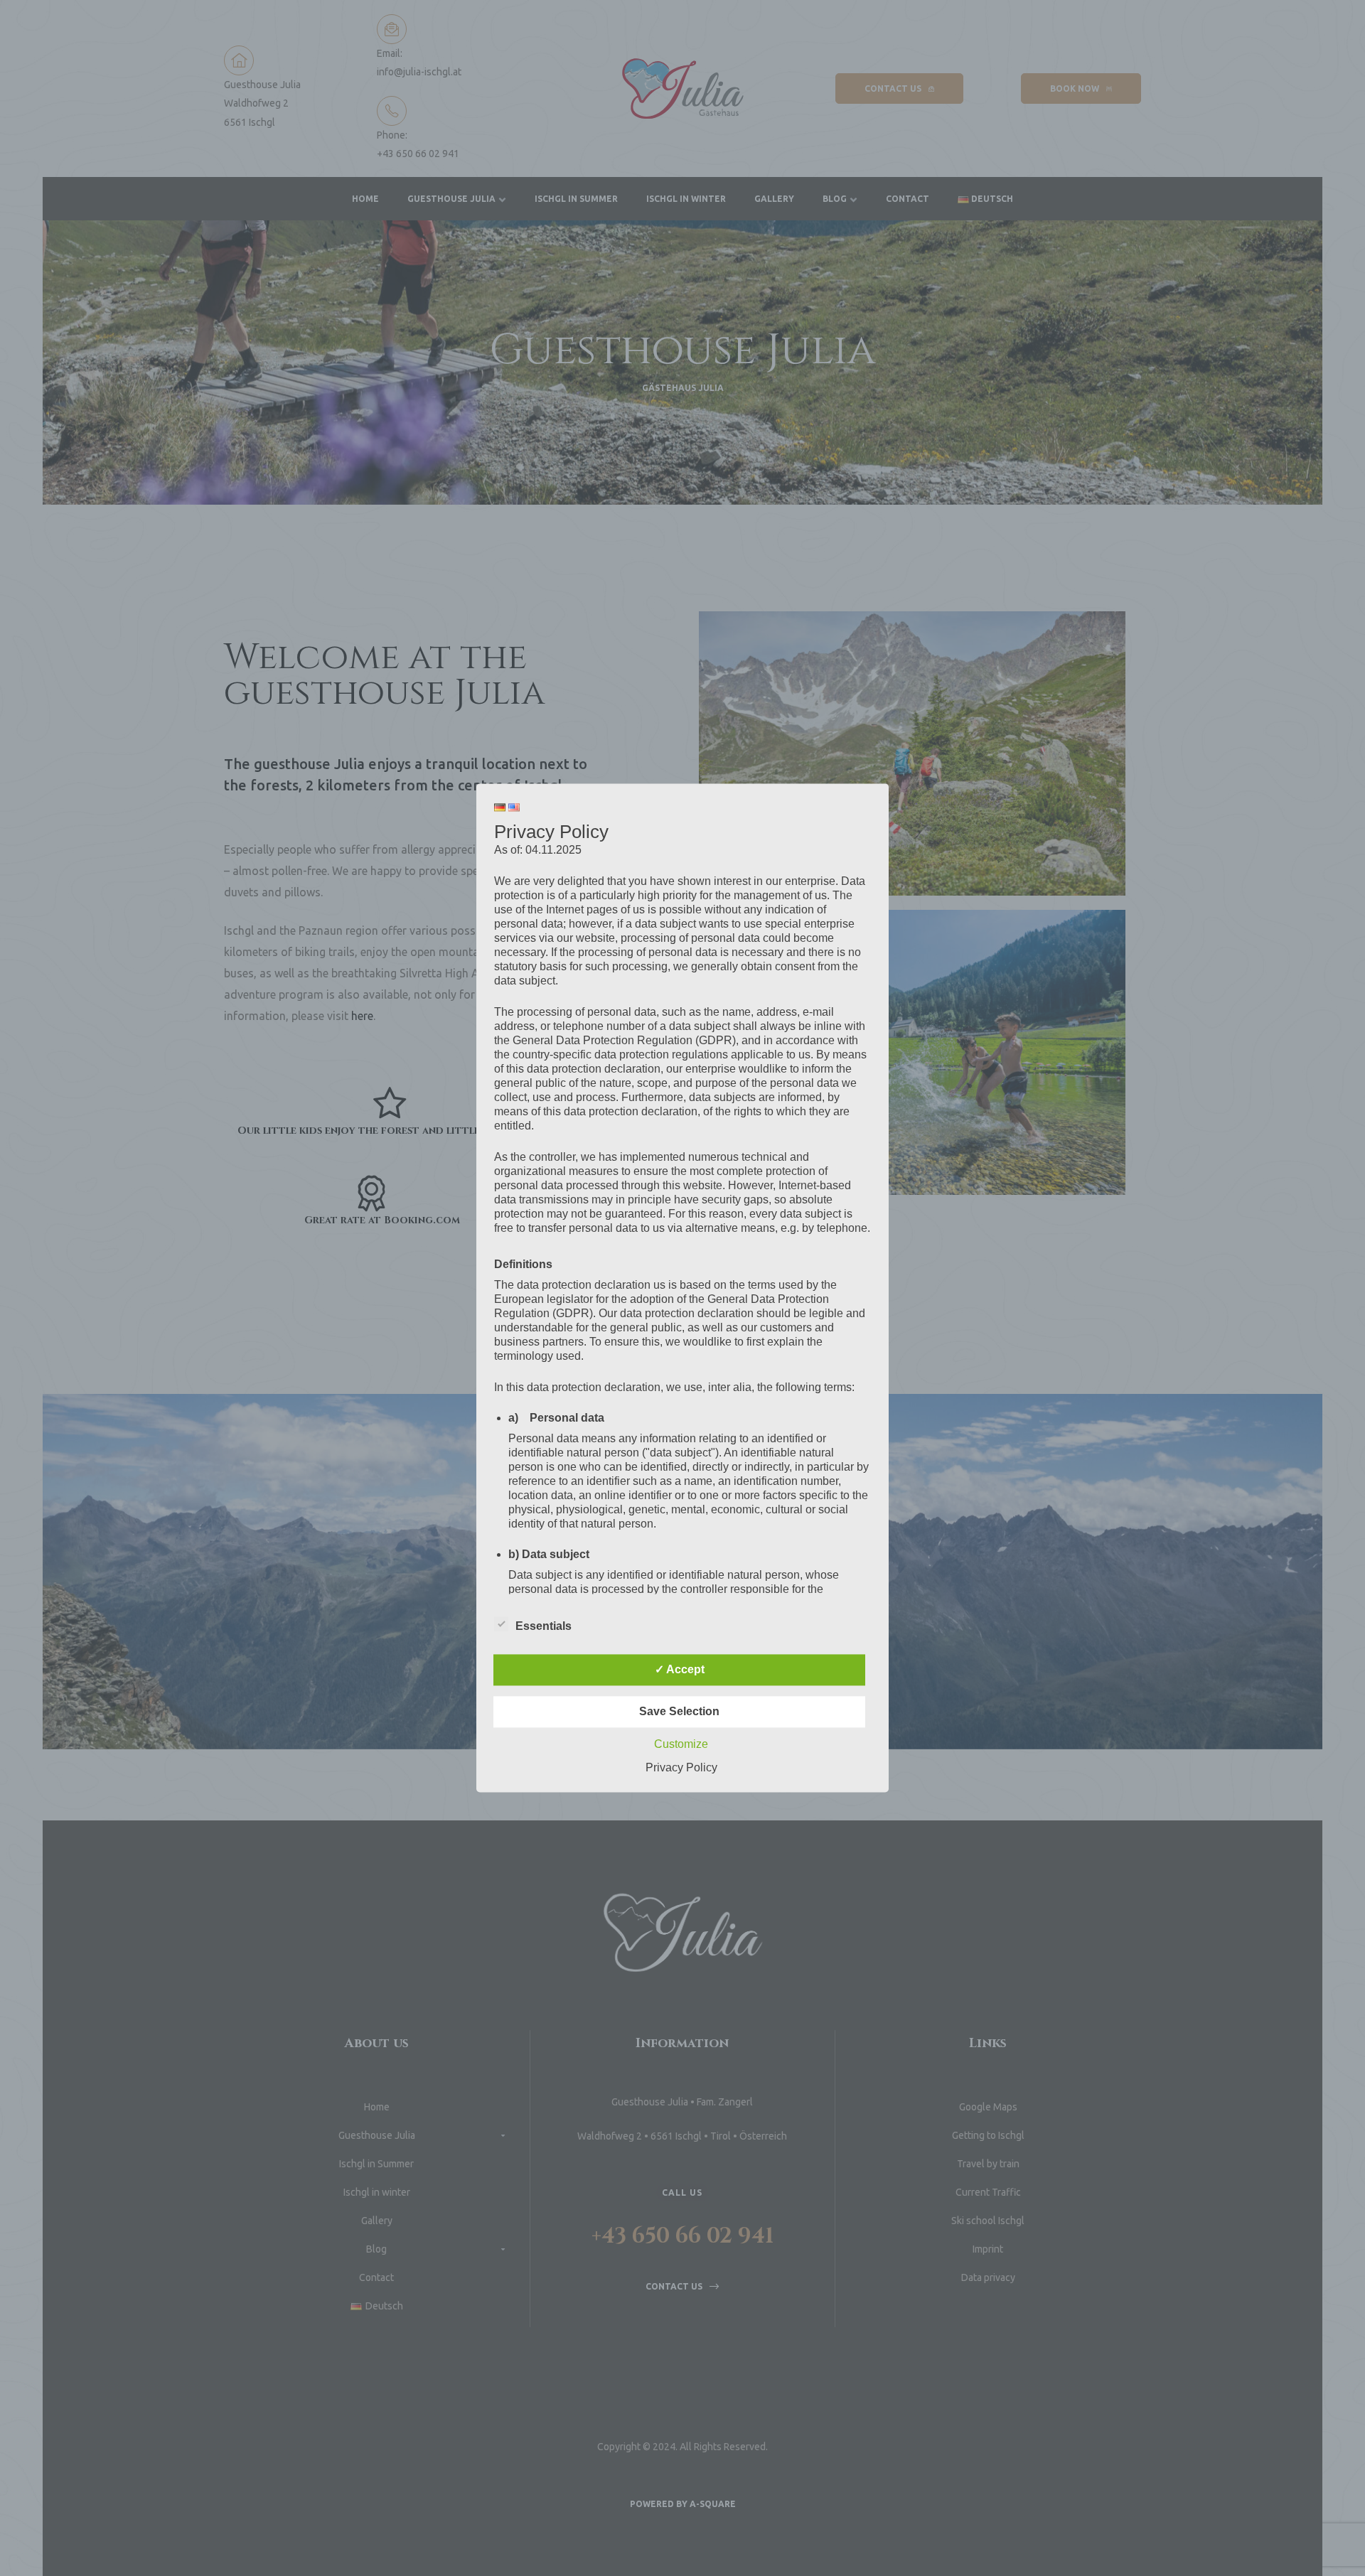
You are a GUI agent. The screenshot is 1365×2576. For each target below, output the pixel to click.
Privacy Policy (681, 1768)
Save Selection (679, 1712)
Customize (681, 1745)
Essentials (544, 1627)
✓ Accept (680, 1670)
